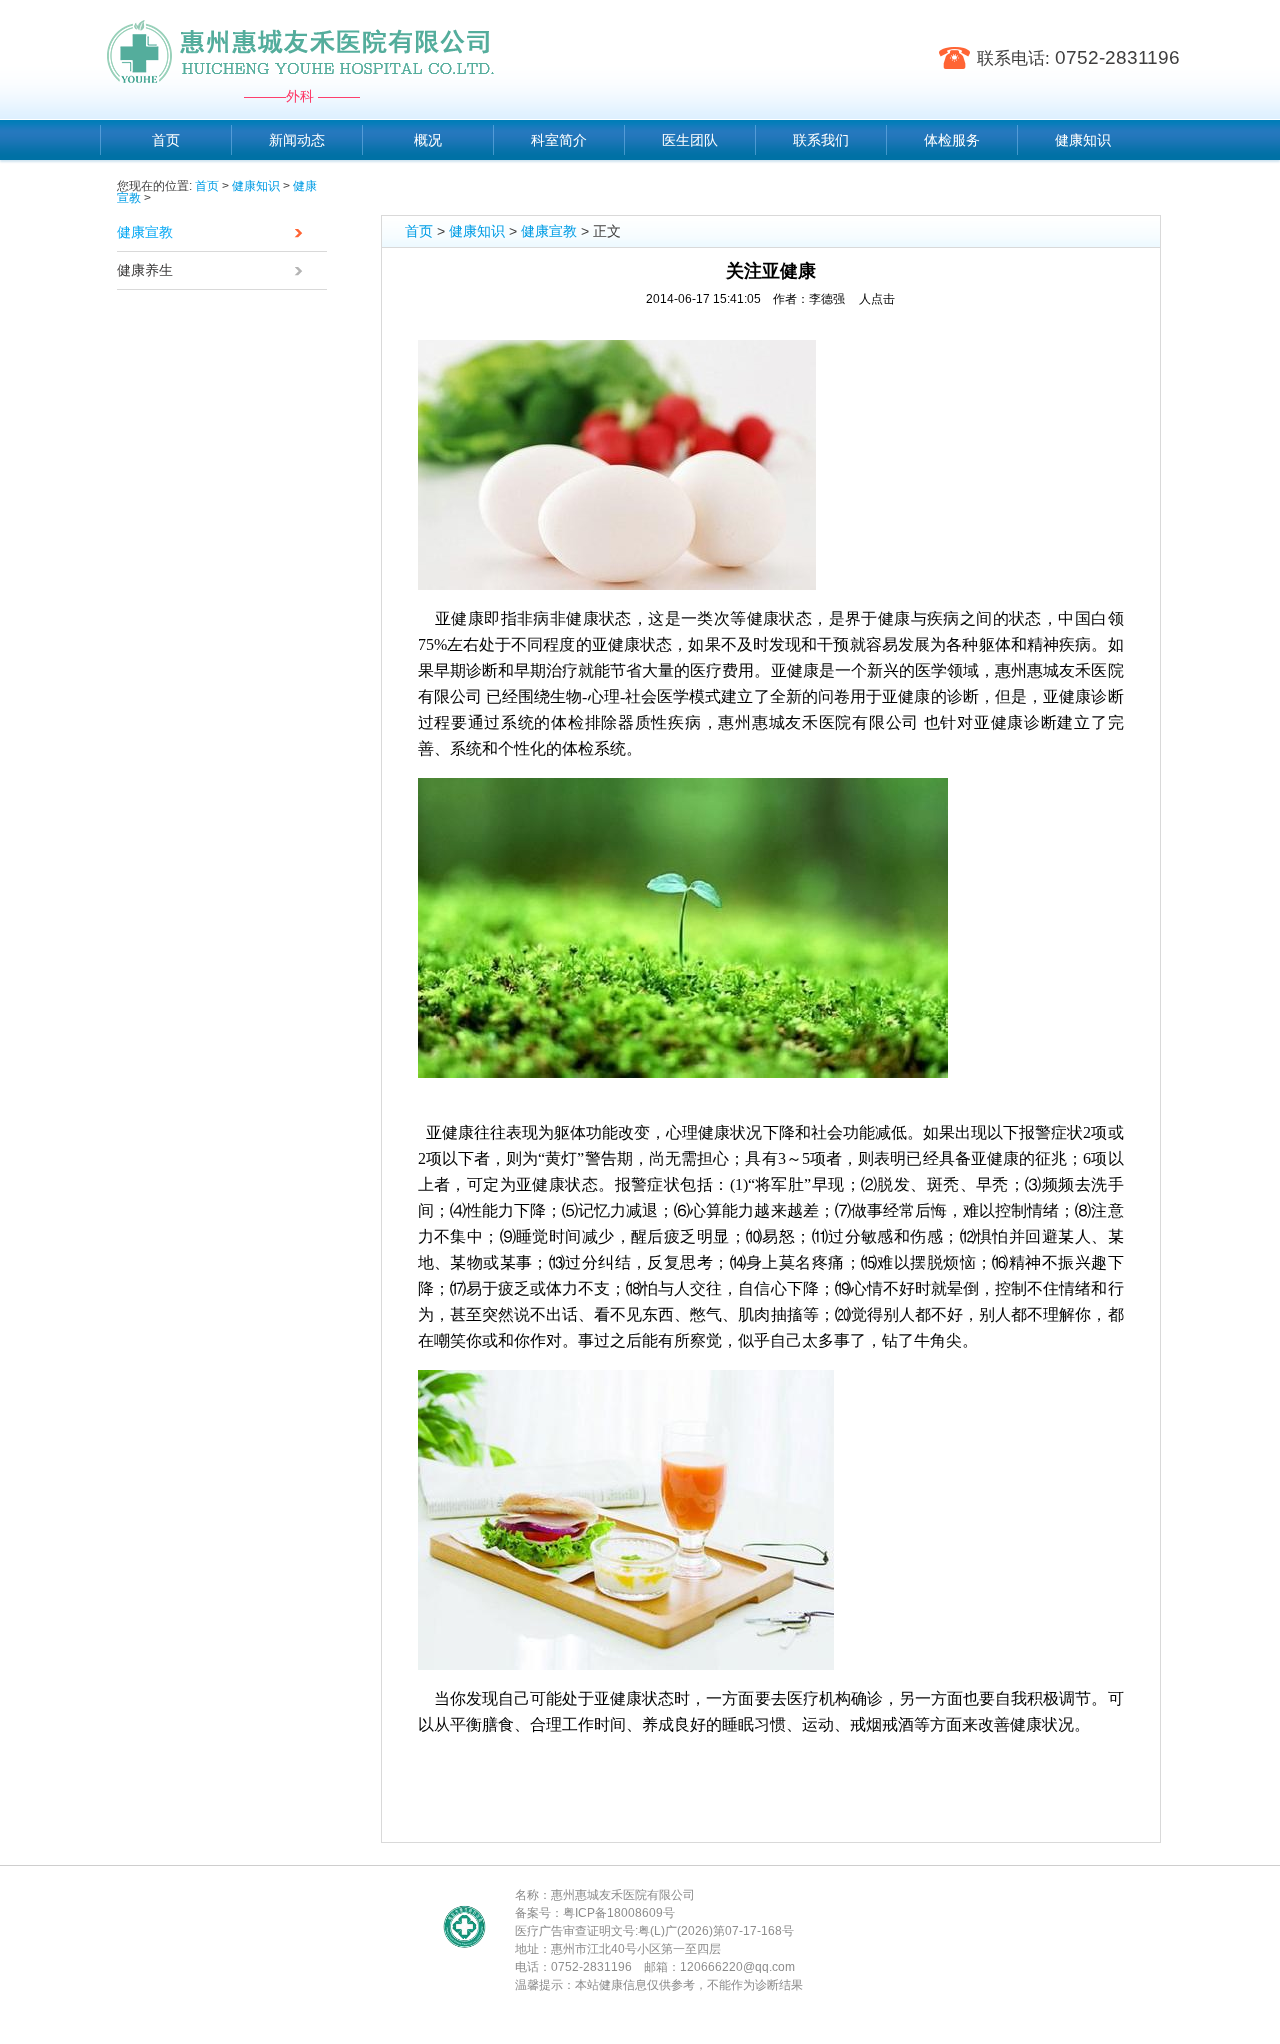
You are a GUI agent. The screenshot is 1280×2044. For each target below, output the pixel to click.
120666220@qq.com (737, 1967)
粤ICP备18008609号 (619, 1913)
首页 (207, 186)
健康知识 (256, 186)
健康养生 (145, 270)
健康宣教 (145, 232)
